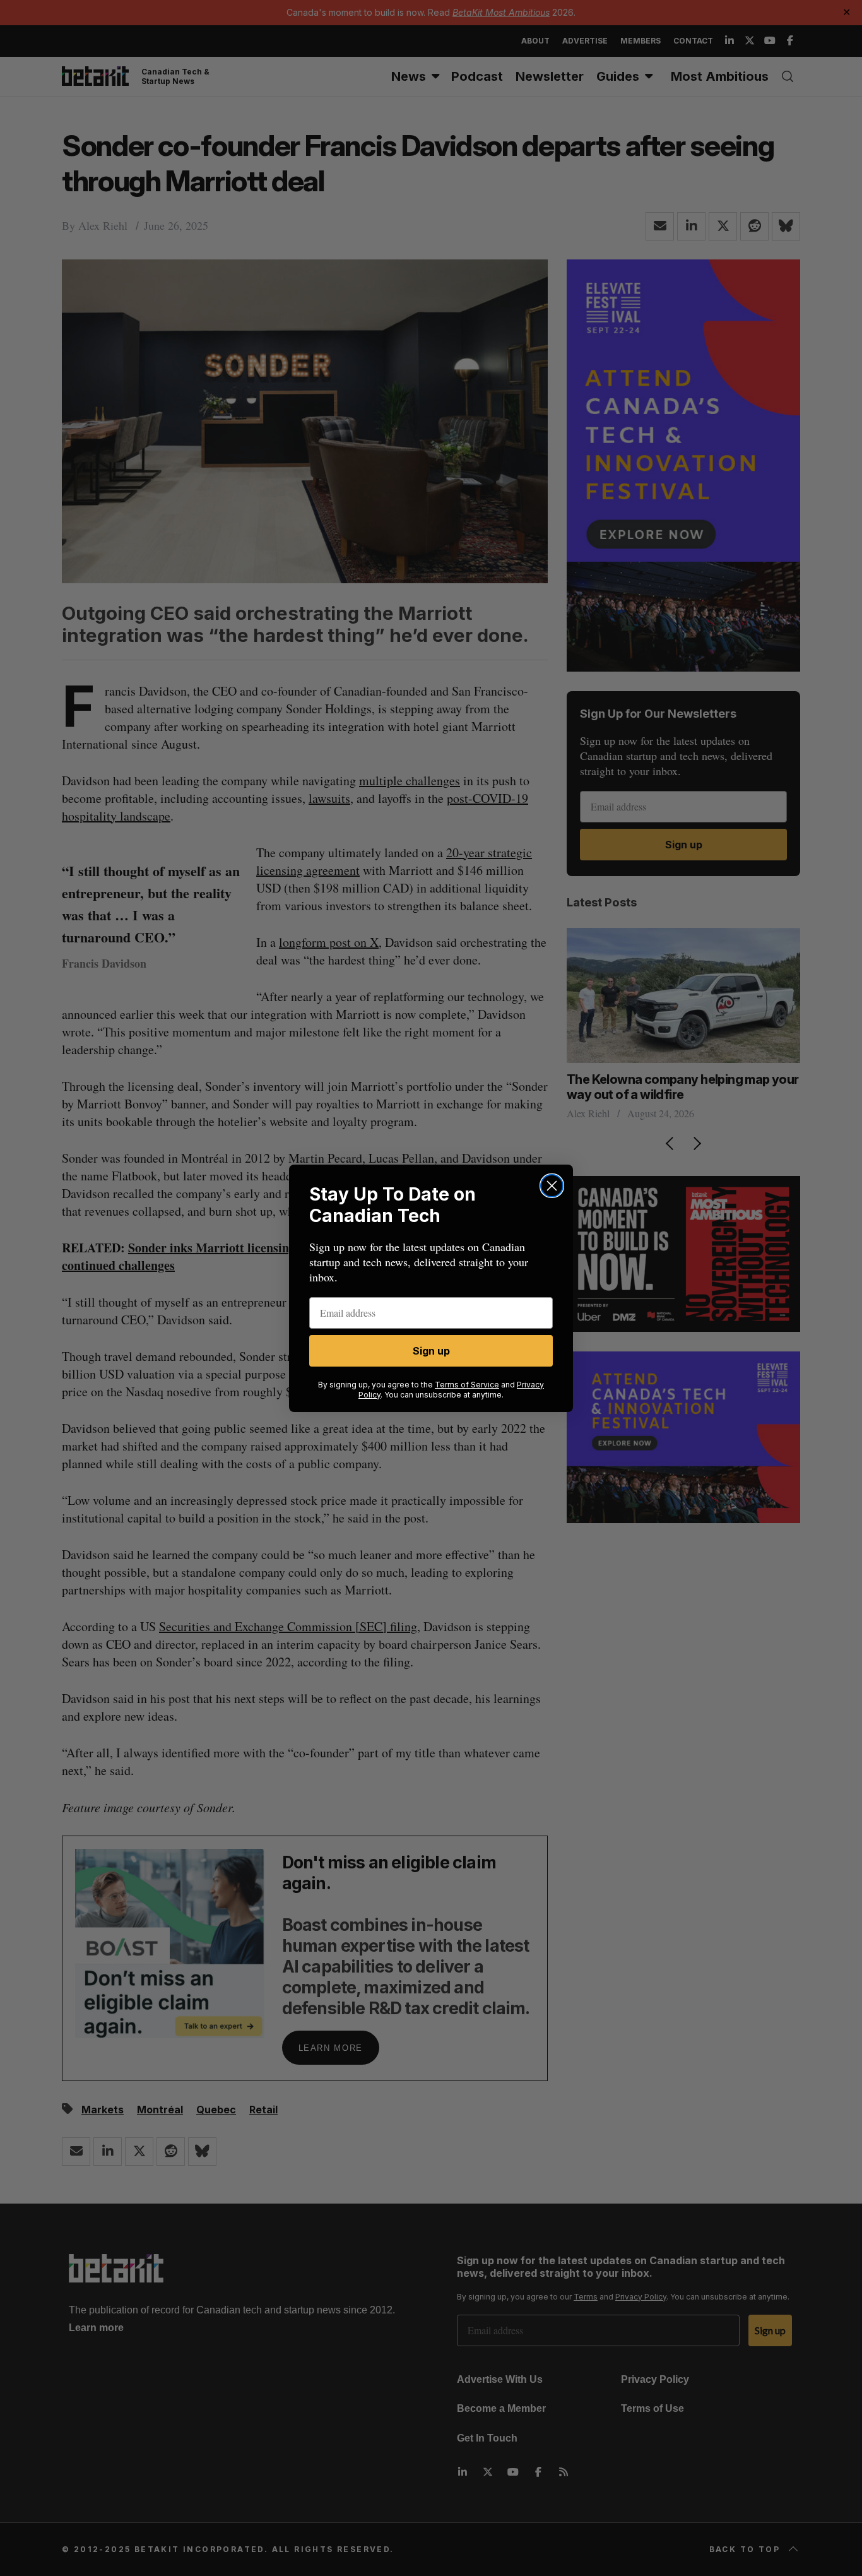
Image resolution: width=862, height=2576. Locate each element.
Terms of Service (467, 1385)
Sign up (431, 1351)
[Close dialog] (552, 1186)
